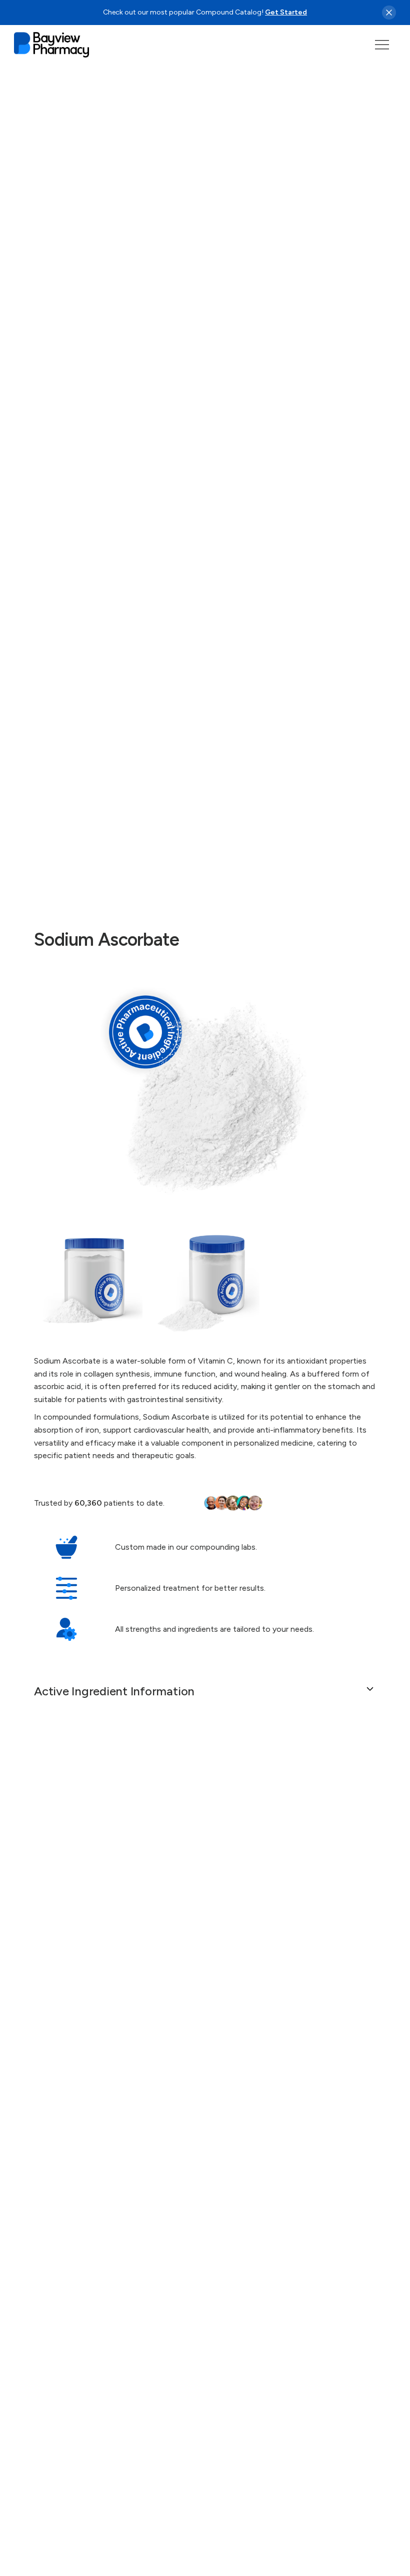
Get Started (286, 12)
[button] (382, 45)
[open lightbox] (205, 1093)
